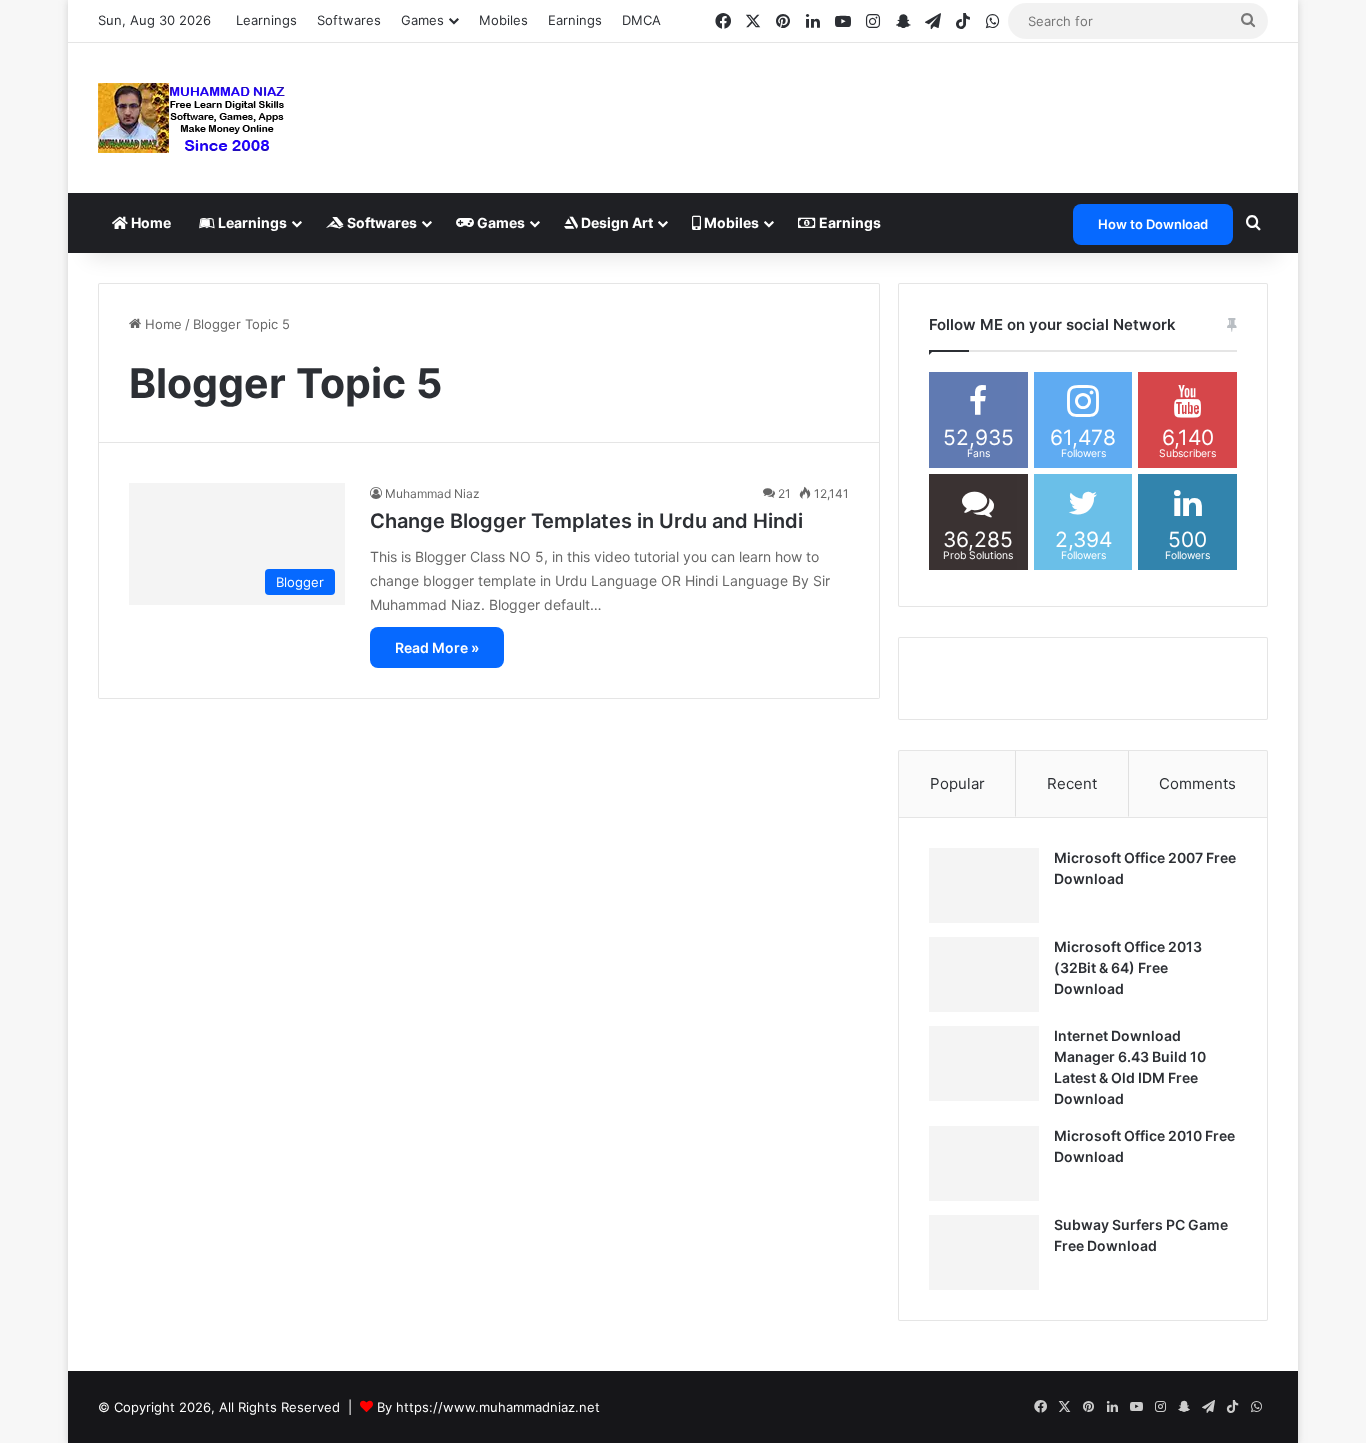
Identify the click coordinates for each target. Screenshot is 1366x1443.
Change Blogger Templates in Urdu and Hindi (586, 521)
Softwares (349, 20)
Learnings (266, 20)
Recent (1072, 783)
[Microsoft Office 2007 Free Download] (984, 885)
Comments (1197, 783)
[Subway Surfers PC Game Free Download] (984, 1252)
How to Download (1153, 224)
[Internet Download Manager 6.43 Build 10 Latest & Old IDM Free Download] (984, 1063)
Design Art (615, 222)
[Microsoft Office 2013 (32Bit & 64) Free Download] (984, 974)
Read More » (437, 647)
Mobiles (503, 20)
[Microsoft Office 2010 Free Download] (984, 1163)
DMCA (641, 20)
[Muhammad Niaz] (192, 118)
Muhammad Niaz (432, 493)
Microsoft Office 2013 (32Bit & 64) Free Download (1128, 967)
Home (149, 222)
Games (499, 222)
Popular (957, 783)
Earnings (575, 20)
